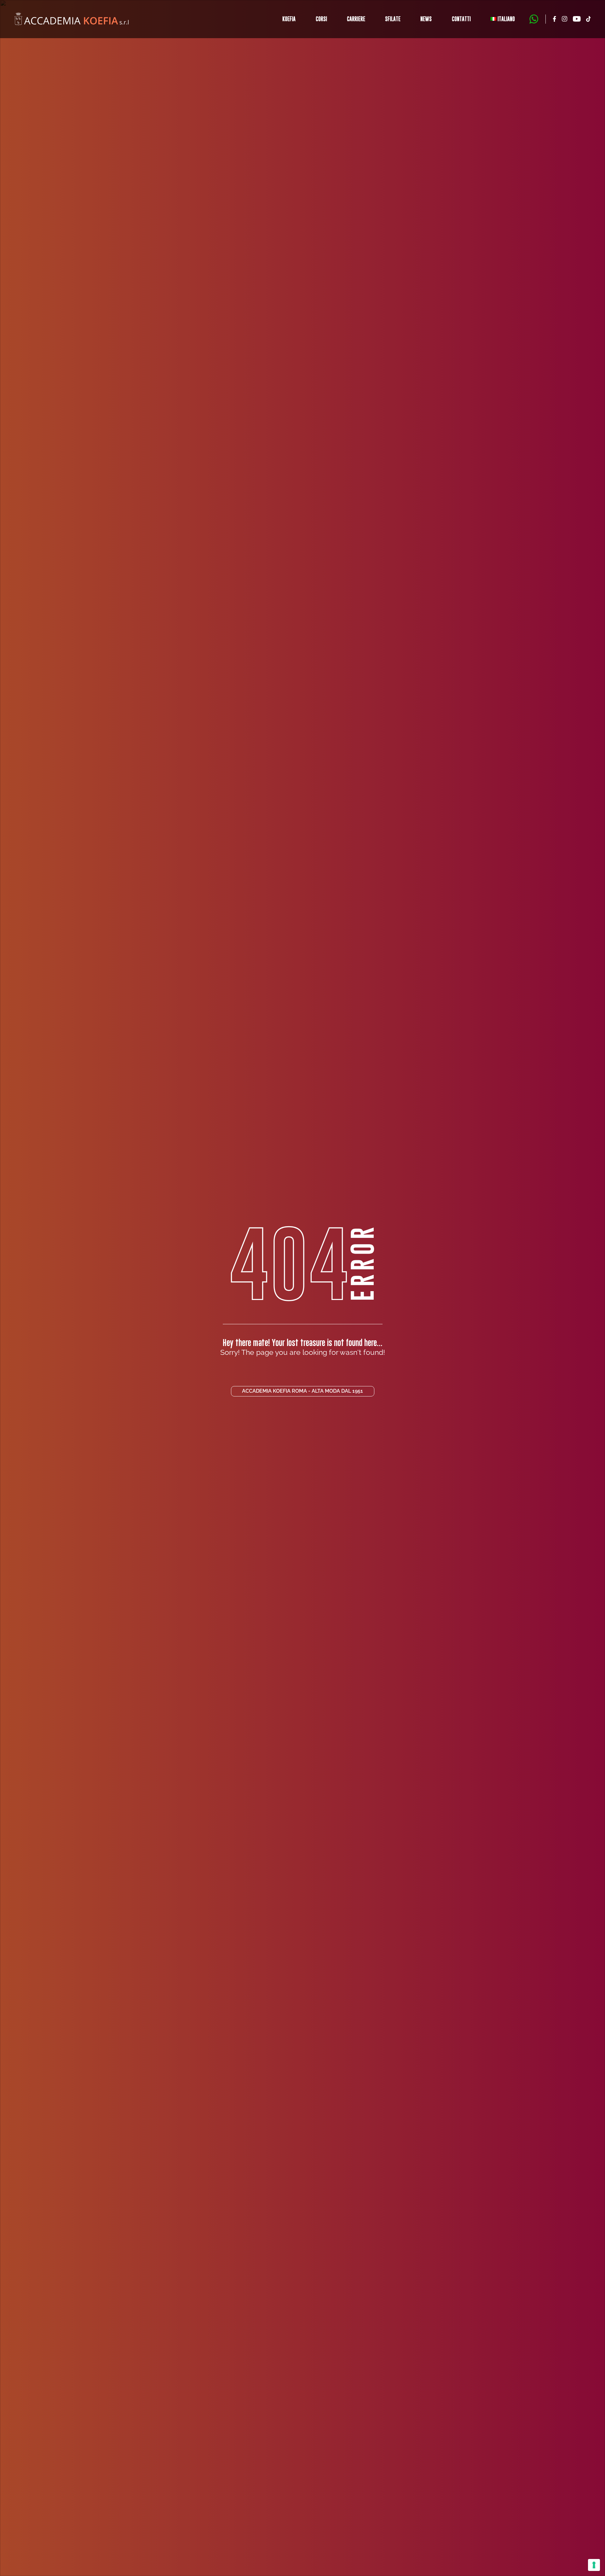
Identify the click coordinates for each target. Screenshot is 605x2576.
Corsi (321, 19)
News (426, 19)
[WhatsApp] (534, 19)
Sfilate (393, 19)
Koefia (289, 19)
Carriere (356, 19)
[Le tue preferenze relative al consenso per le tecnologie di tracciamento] (594, 2565)
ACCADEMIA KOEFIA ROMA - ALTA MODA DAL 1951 (302, 1391)
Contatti (461, 19)
